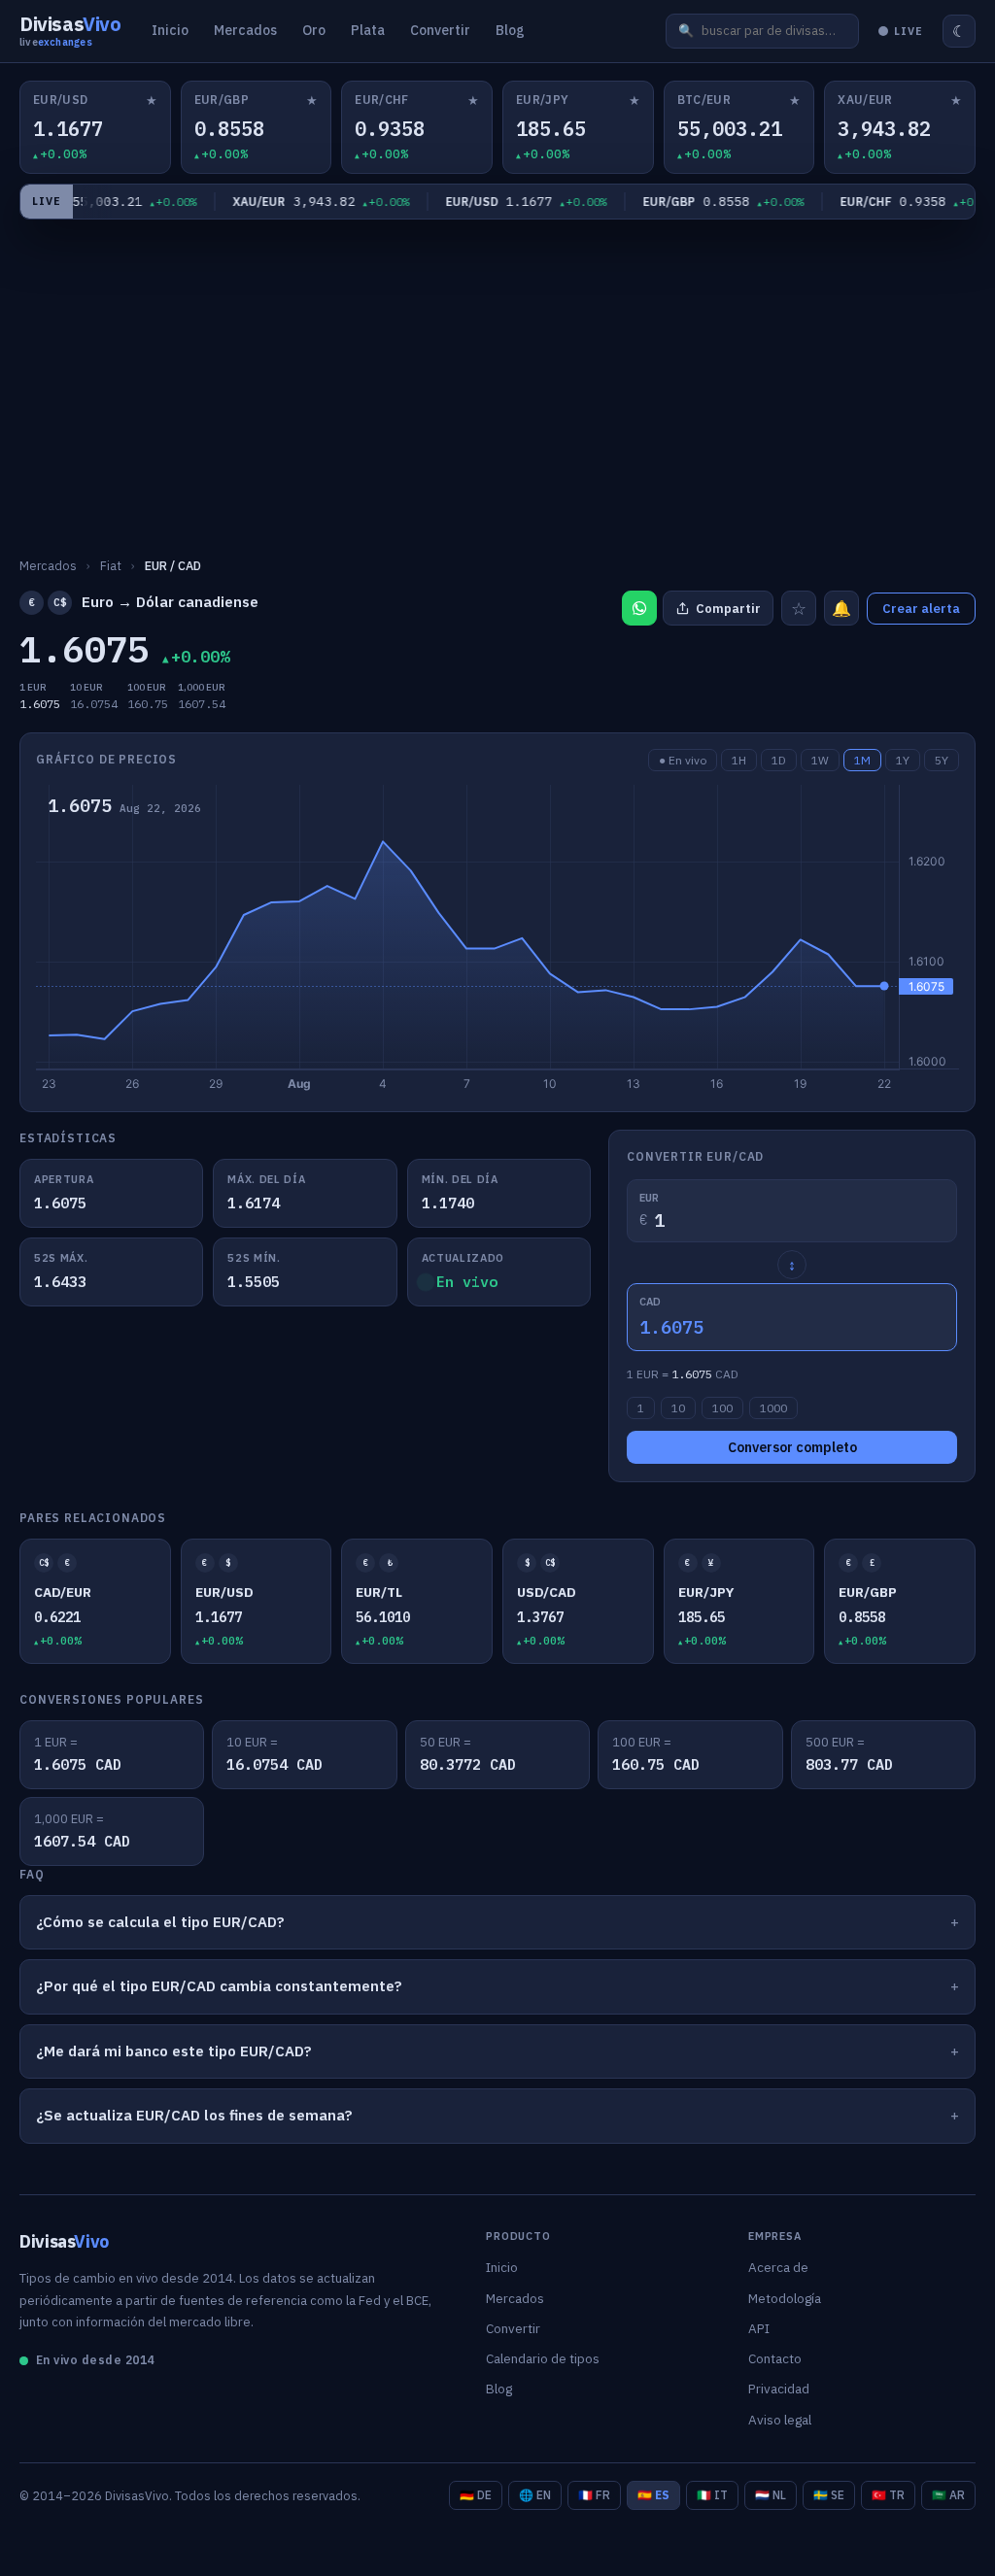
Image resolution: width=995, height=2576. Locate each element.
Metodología (785, 2298)
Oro (314, 30)
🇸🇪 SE (829, 2495)
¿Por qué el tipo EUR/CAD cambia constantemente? (219, 1986)
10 (678, 1408)
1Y (903, 760)
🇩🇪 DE (476, 2495)
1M (862, 760)
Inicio (170, 30)
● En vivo (683, 760)
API (759, 2328)
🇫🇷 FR (594, 2495)
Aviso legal (780, 2420)
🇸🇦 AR (948, 2495)
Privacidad (779, 2389)
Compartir (728, 609)
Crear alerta (921, 609)
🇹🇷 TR (888, 2495)
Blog (510, 30)
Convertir (440, 30)
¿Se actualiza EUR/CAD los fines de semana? (194, 2115)
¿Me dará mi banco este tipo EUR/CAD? (174, 2051)
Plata (368, 30)
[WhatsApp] (639, 608)
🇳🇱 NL (771, 2495)
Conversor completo (792, 1447)
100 (722, 1408)
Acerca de (778, 2267)
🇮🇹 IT (712, 2495)
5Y (942, 760)
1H (739, 760)
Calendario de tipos (543, 2358)
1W (820, 760)
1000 (773, 1408)
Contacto (775, 2358)
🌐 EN (535, 2495)
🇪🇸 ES (653, 2495)
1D (779, 760)
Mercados (245, 30)
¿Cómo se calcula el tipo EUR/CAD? (160, 1922)
